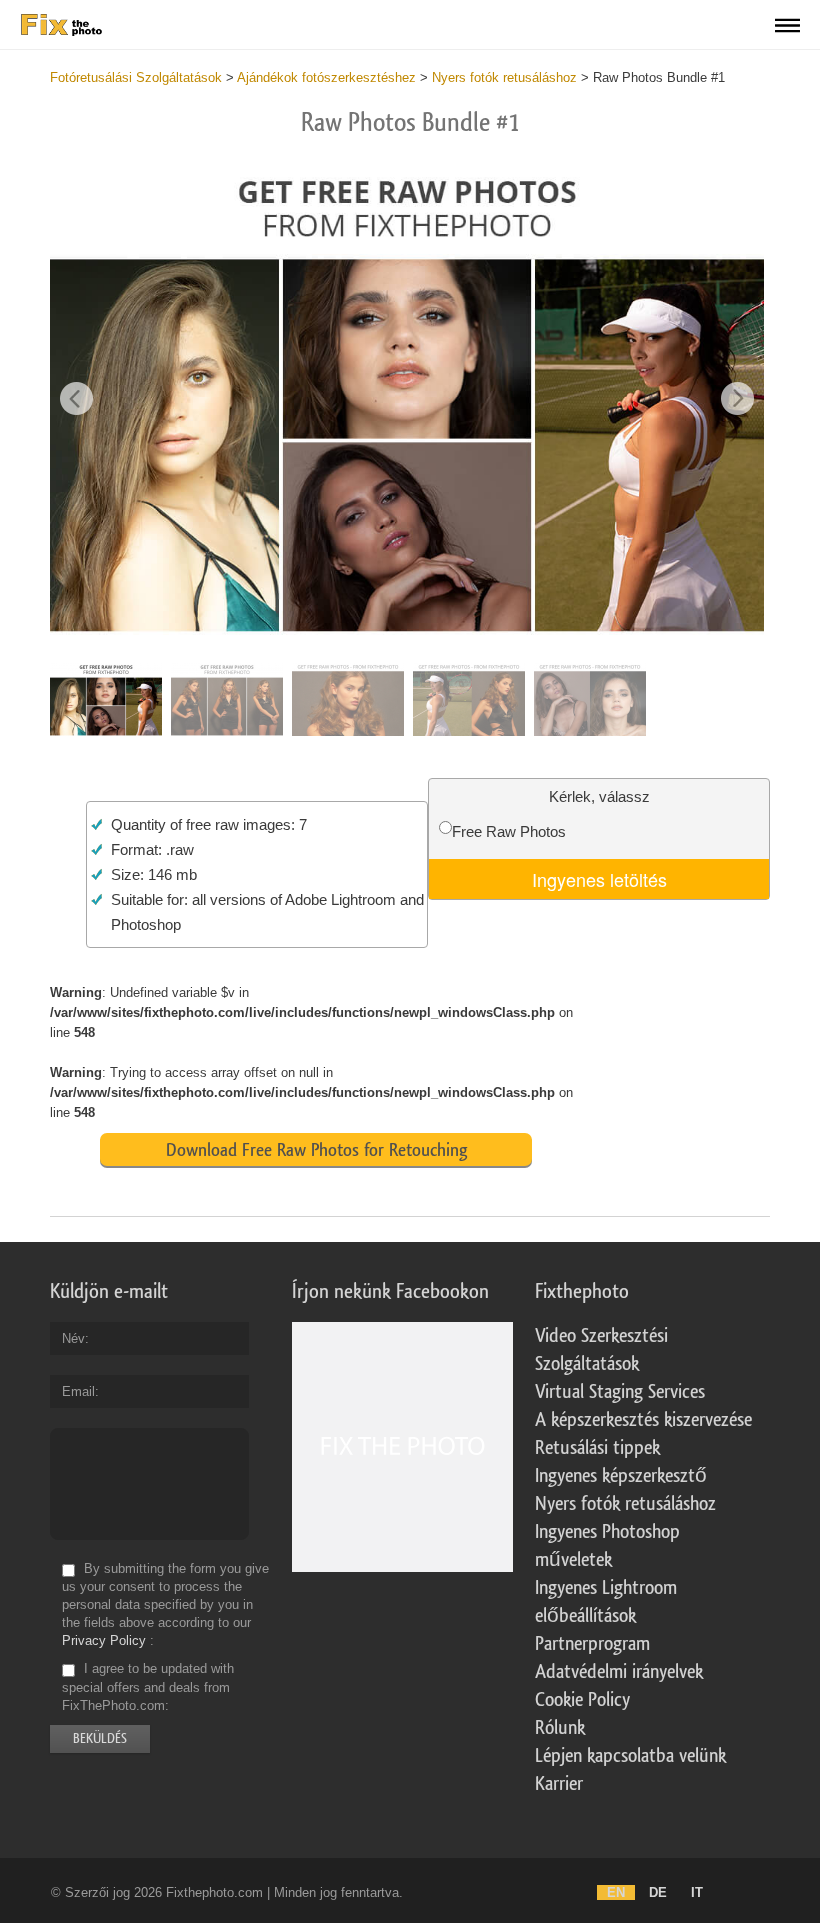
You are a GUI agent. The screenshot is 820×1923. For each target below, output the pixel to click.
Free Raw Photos (509, 831)
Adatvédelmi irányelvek (619, 1672)
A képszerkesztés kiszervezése (643, 1420)
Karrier (559, 1784)
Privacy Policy (104, 1640)
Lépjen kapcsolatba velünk (630, 1756)
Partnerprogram (592, 1644)
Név (73, 1338)
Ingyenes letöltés (599, 879)
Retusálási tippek (597, 1448)
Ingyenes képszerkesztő (621, 1476)
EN (616, 1892)
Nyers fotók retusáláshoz (625, 1504)
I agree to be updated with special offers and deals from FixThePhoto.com (148, 1687)
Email (78, 1391)
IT (697, 1892)
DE (658, 1892)
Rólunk (560, 1728)
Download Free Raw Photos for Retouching (316, 1150)
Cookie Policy (582, 1700)
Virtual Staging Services (620, 1392)
